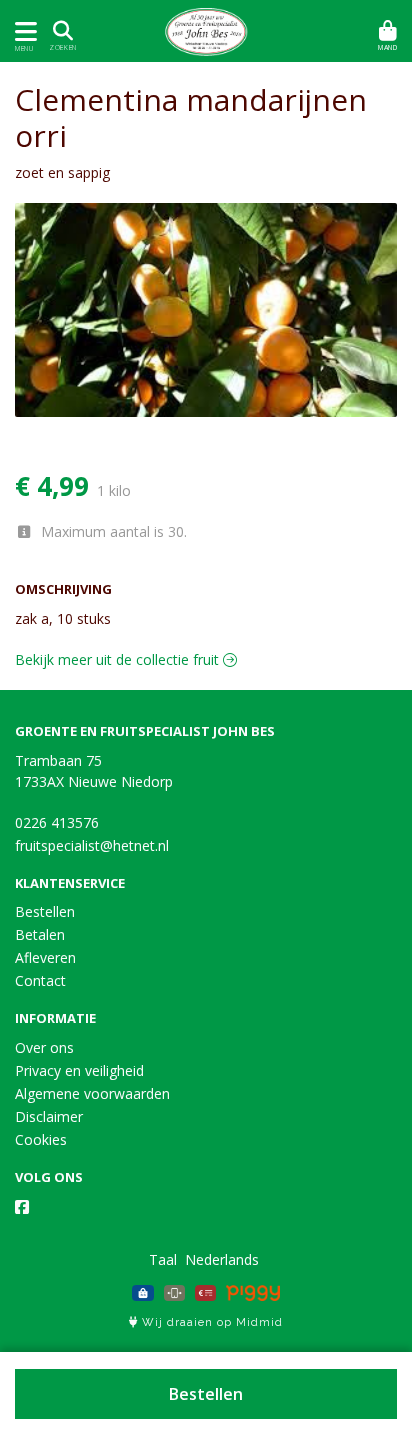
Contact (40, 980)
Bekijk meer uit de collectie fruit (119, 659)
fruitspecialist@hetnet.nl (92, 845)
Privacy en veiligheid (79, 1070)
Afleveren (45, 957)
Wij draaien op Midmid (210, 1322)
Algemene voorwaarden (92, 1093)
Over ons (44, 1047)
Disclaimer (49, 1116)
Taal (163, 1259)
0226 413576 (57, 822)
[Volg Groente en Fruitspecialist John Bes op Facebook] (22, 1207)
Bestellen (206, 1394)
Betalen (40, 934)
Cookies (41, 1139)
